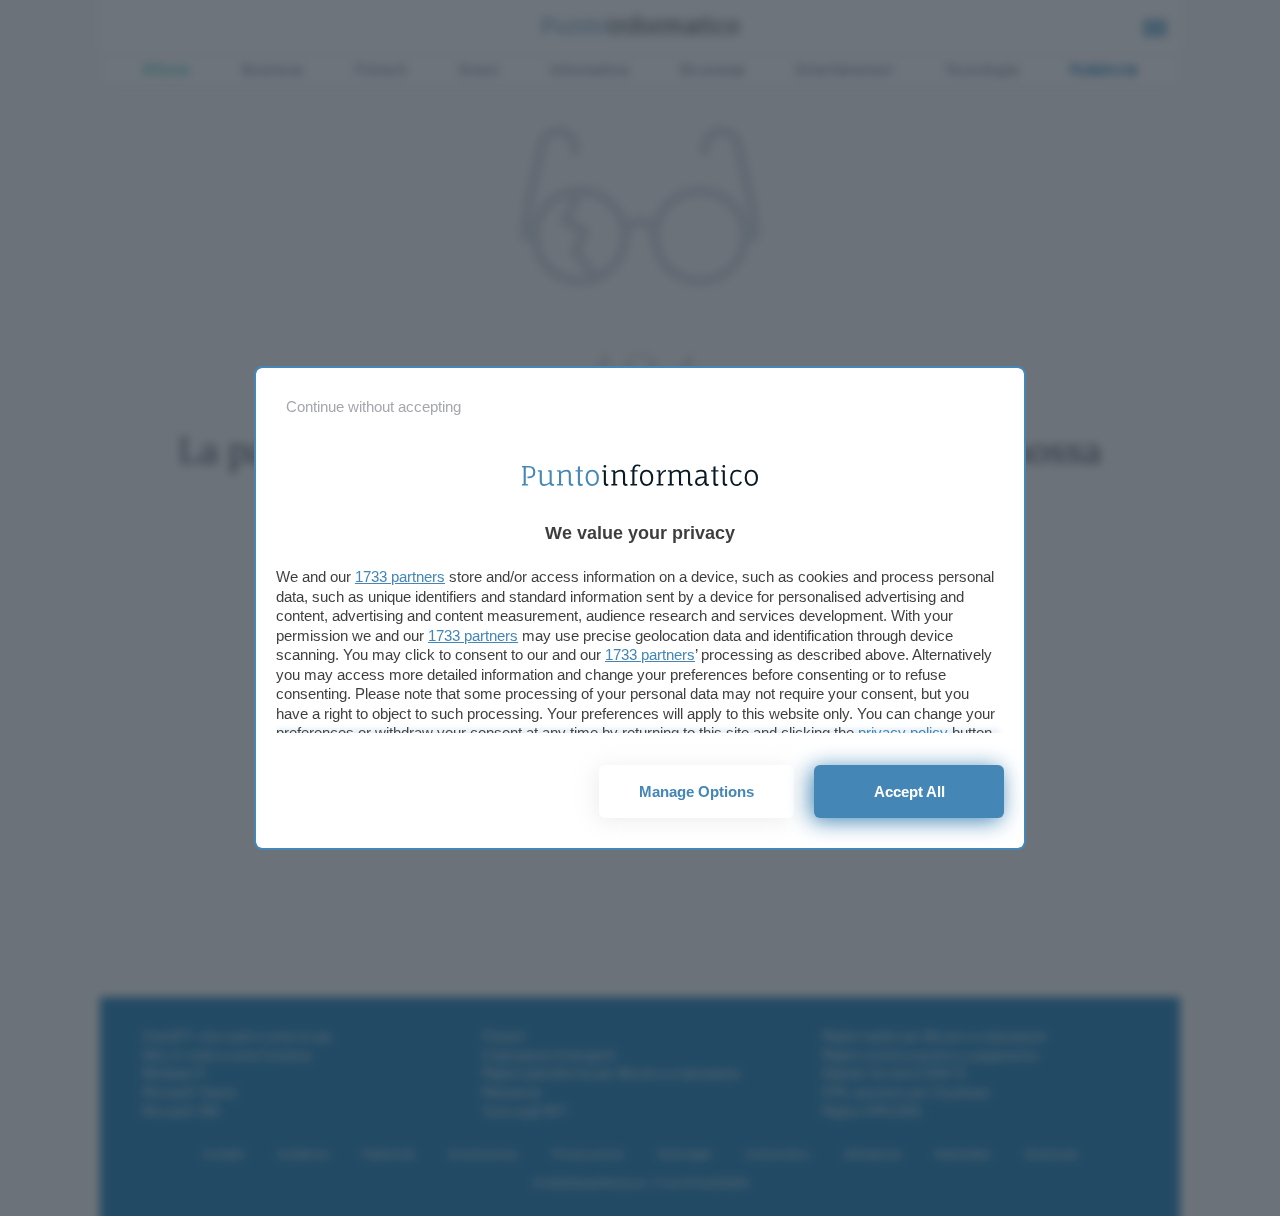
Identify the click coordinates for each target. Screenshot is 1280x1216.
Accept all (909, 791)
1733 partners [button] (400, 576)
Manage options (696, 791)
